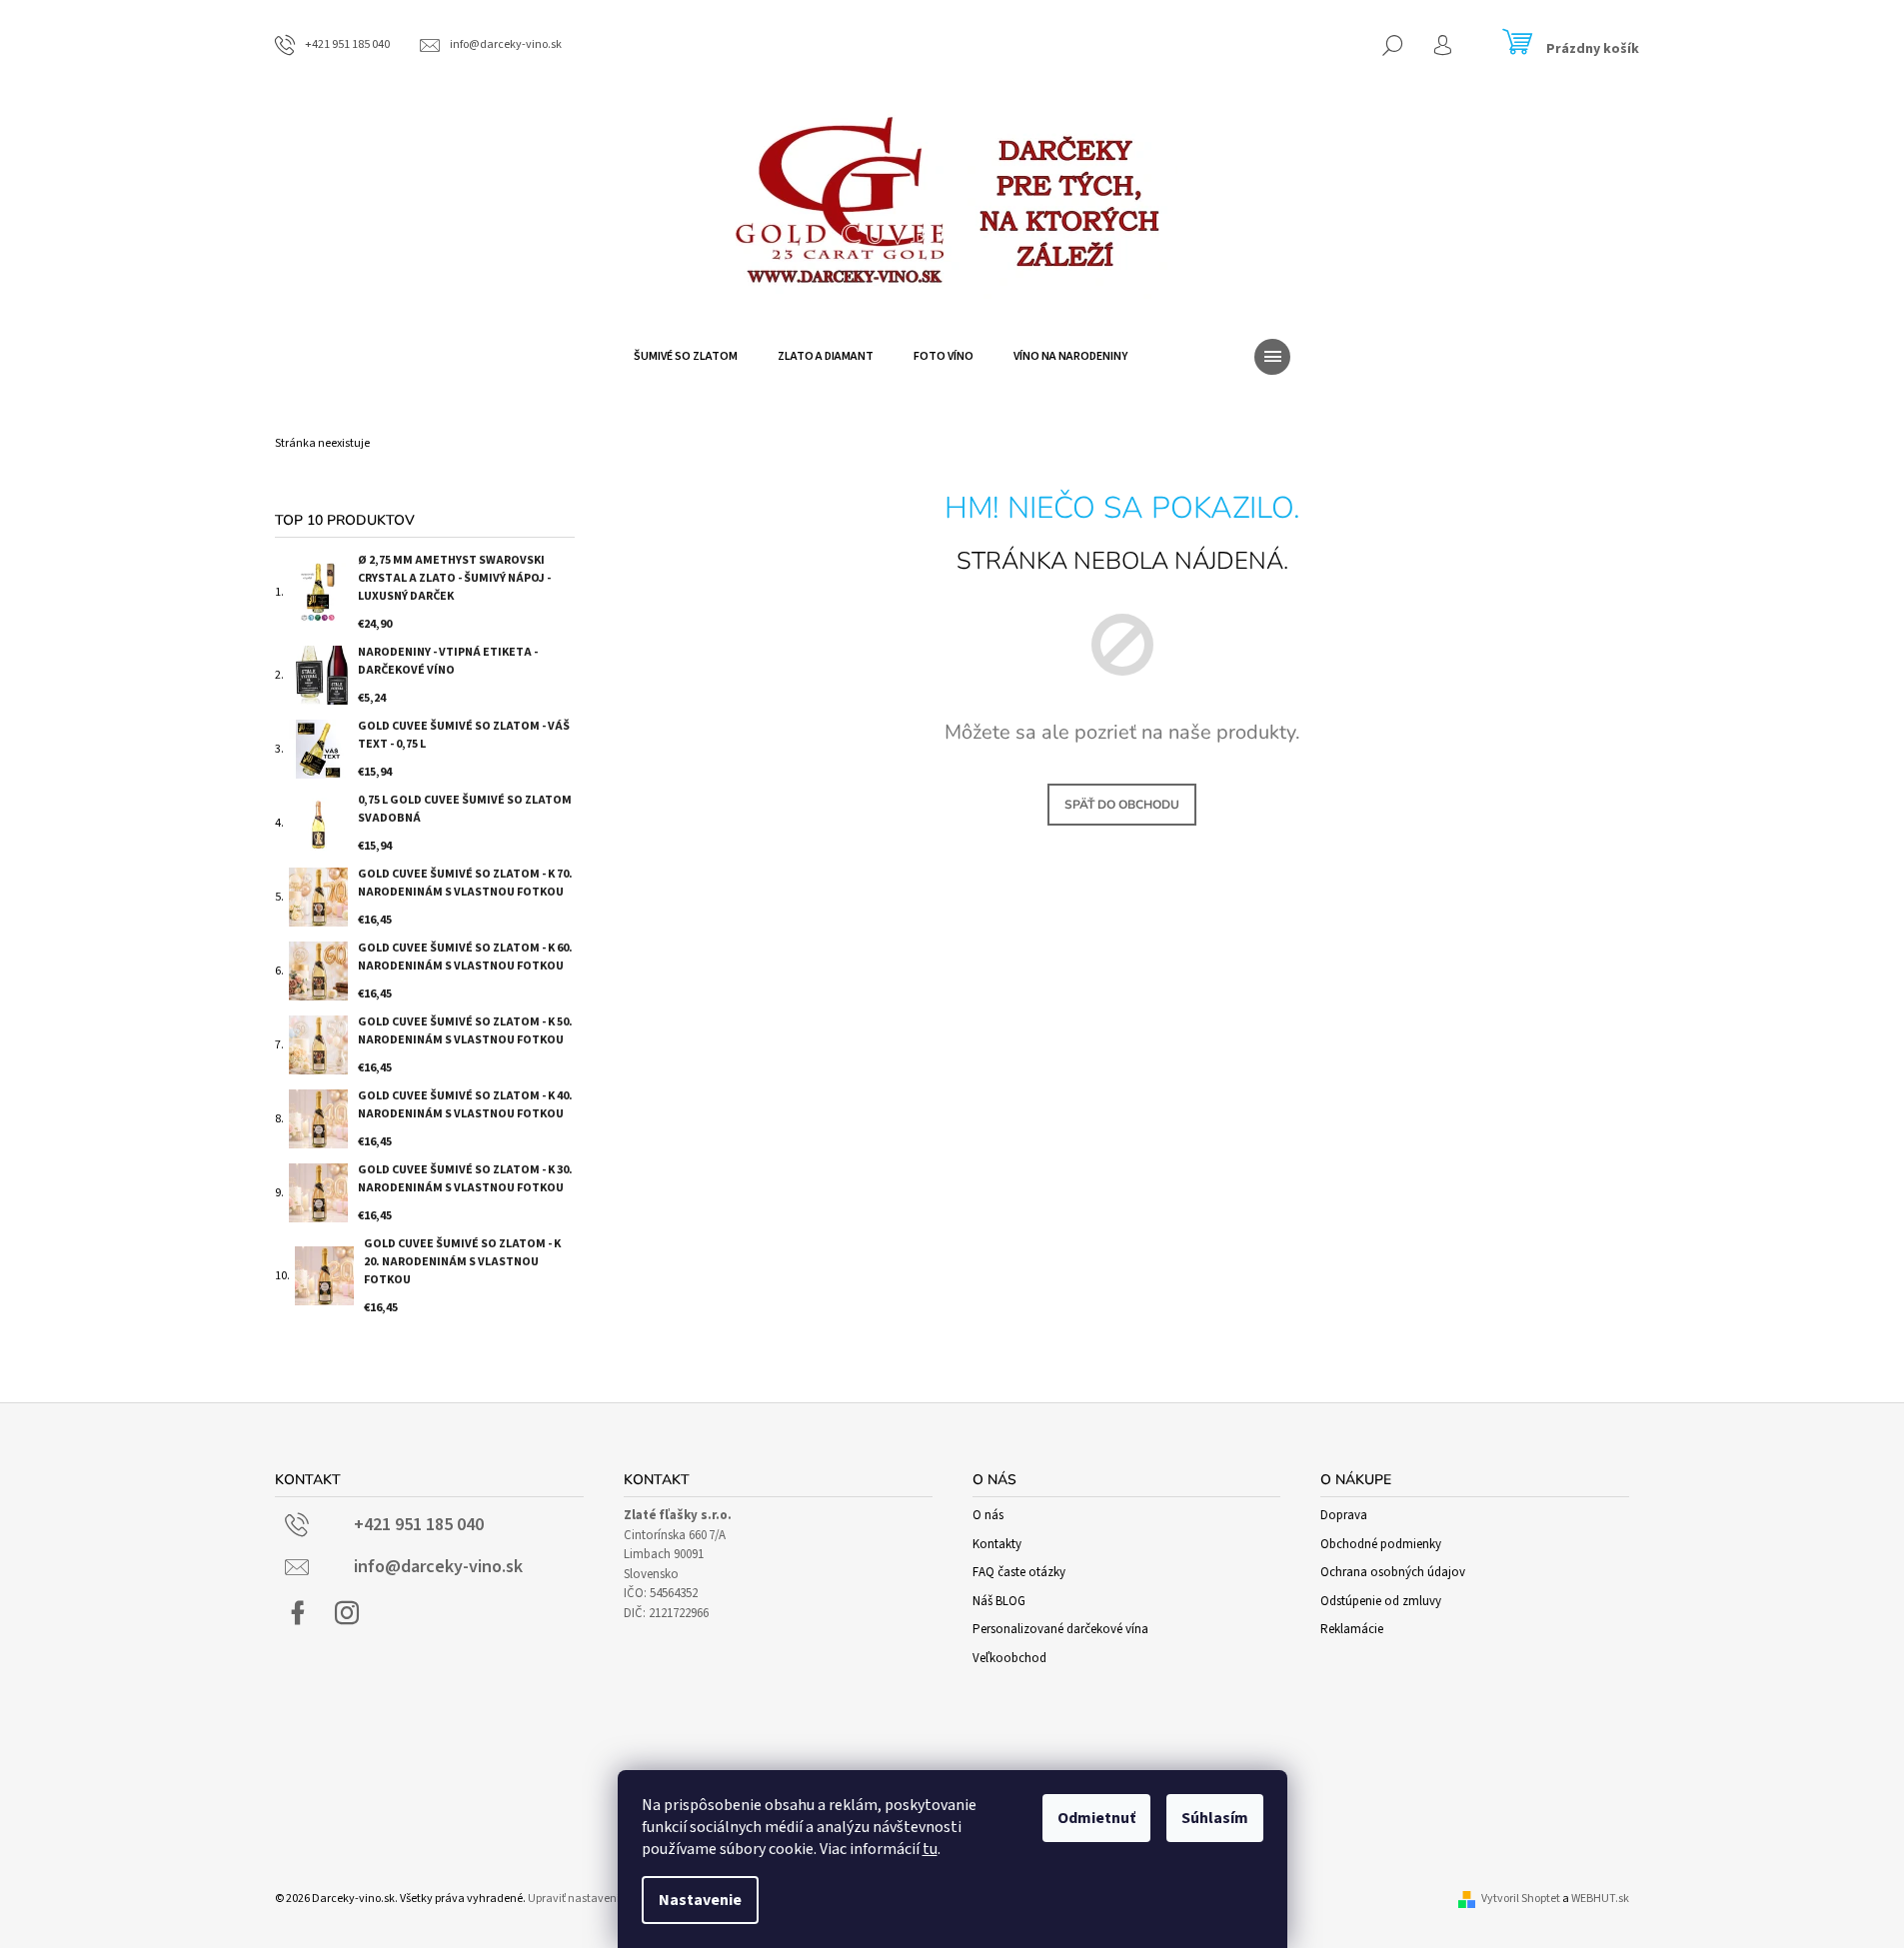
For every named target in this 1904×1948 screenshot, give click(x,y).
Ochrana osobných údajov (1393, 1572)
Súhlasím (1215, 1818)
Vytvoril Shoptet (1521, 1899)
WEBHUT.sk (1600, 1899)
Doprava (1344, 1515)
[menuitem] (686, 357)
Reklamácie (1352, 1629)
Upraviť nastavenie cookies (597, 1899)
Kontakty (997, 1544)
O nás (988, 1515)
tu (930, 1849)
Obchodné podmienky (1381, 1544)
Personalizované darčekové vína (1060, 1629)
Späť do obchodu (1122, 805)
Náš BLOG (999, 1601)
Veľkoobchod (1009, 1658)
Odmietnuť (1096, 1818)
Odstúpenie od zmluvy (1381, 1601)
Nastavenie (700, 1900)
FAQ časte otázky (1019, 1572)
